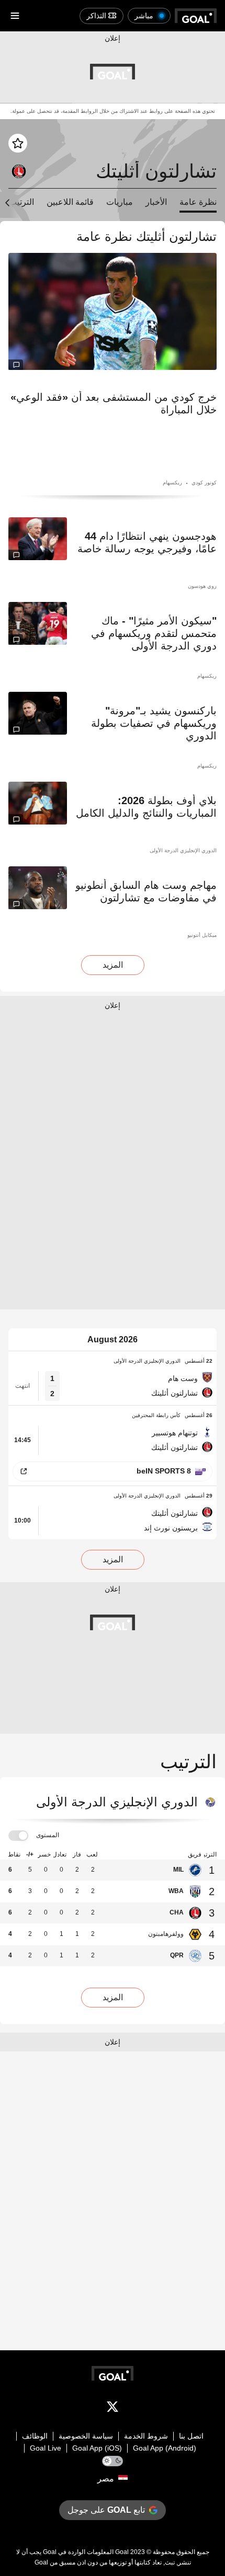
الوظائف (35, 2436)
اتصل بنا (191, 2436)
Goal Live (46, 2448)
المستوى (48, 1835)
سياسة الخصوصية (86, 2436)
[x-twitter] (113, 2409)
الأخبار (156, 202)
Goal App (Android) (165, 2448)
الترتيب (21, 202)
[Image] (113, 311)
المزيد (113, 965)
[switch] (18, 1836)
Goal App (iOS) (97, 2448)
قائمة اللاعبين (70, 202)
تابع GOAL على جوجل (106, 2510)
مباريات (120, 202)
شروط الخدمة (146, 2436)
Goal (122, 2552)
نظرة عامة (198, 202)
